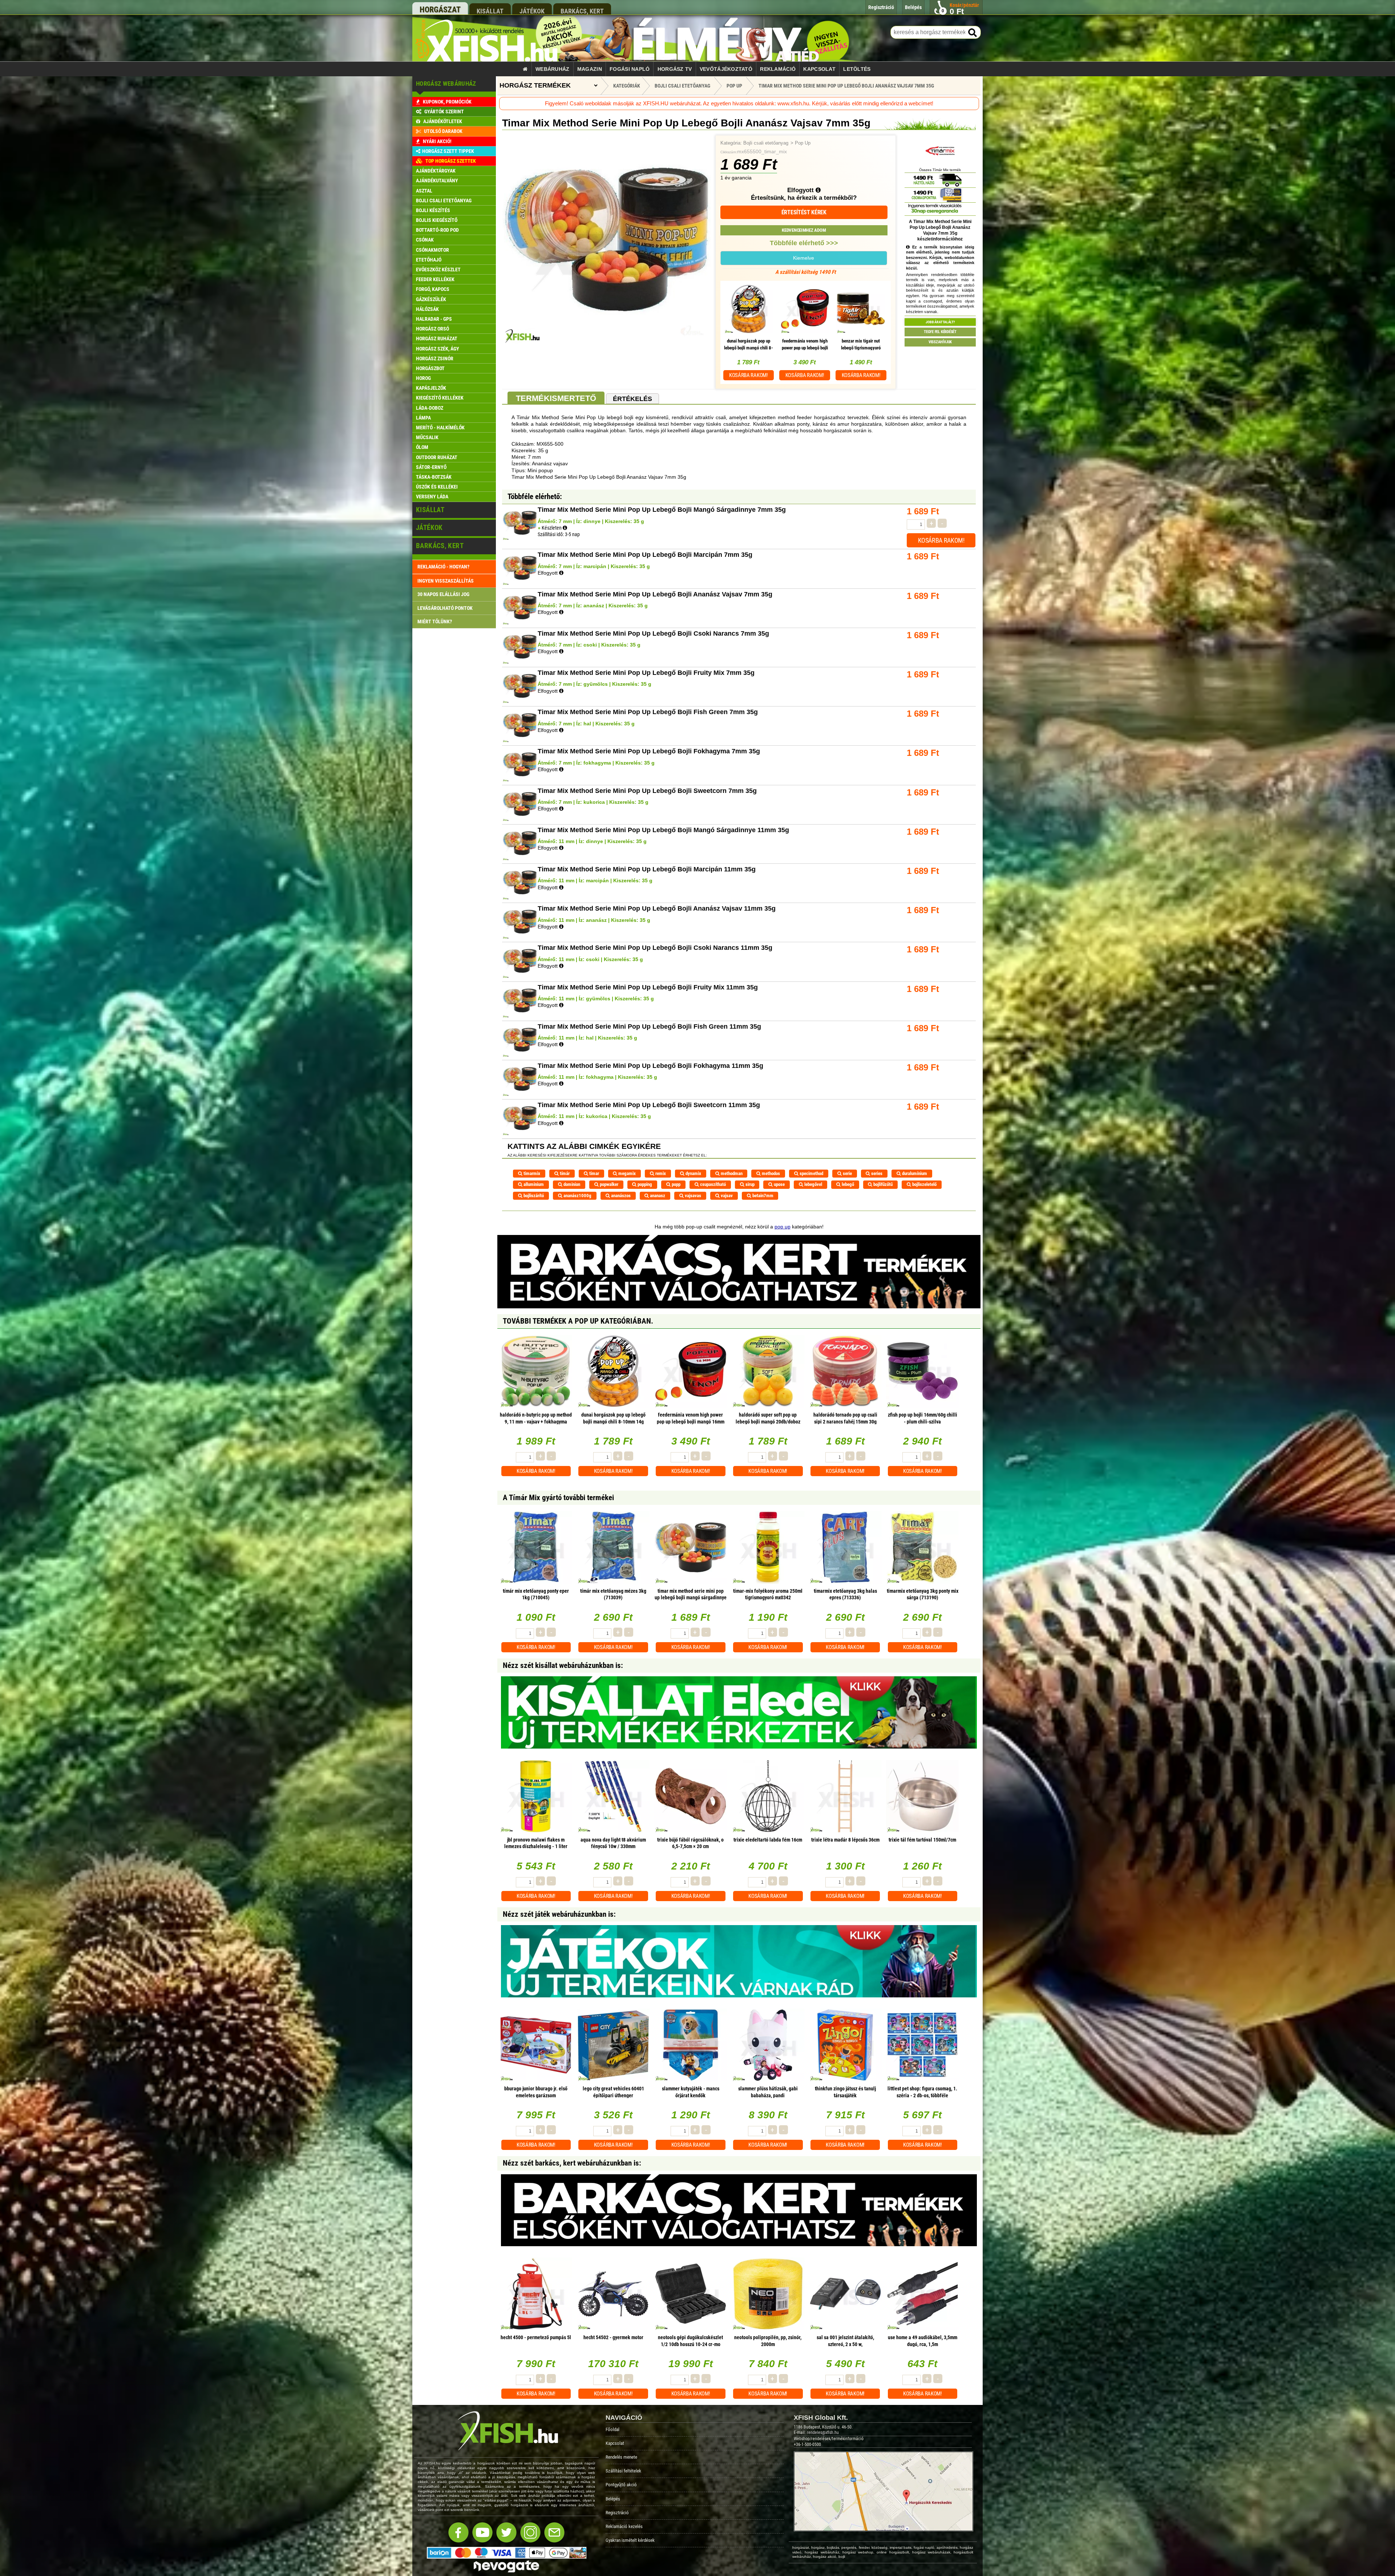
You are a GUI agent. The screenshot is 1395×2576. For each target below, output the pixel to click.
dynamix (693, 1173)
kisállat (490, 11)
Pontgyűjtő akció (621, 2485)
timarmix (531, 1173)
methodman (731, 1173)
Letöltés (857, 69)
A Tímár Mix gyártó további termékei (558, 1498)
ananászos (620, 1196)
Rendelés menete (621, 2457)
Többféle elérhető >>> (804, 243)
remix (660, 1173)
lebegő (847, 1184)
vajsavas (692, 1196)
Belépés (613, 2499)
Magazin (590, 69)
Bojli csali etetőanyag (766, 143)
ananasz (657, 1196)
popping (644, 1184)
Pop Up (803, 143)
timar (594, 1173)
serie (847, 1173)
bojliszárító (533, 1196)
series (876, 1173)
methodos (770, 1173)
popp (676, 1184)
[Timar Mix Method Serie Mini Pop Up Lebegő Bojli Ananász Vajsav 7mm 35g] (606, 342)
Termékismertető (556, 398)
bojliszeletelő (924, 1184)
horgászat (440, 10)
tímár (564, 1173)
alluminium (533, 1184)
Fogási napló (630, 69)
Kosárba (749, 375)
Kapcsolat (819, 69)
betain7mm (762, 1196)
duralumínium (914, 1173)
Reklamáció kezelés (624, 2526)
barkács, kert (582, 11)
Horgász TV (675, 69)
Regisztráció (617, 2513)
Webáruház (553, 69)
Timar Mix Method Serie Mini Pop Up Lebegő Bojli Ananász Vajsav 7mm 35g (846, 86)
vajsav (726, 1196)
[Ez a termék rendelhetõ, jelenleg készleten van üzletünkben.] (565, 528)
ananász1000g (577, 1196)
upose (779, 1184)
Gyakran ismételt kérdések (630, 2540)
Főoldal (612, 2429)
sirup (749, 1184)
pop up (783, 1227)
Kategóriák (627, 86)
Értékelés (632, 399)
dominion (571, 1184)
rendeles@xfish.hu (823, 2433)
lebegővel (813, 1184)
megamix (626, 1173)
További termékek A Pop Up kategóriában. (578, 1321)
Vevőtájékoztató (726, 69)
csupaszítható (712, 1184)
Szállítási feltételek (623, 2471)
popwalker (608, 1184)
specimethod (811, 1173)
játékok (532, 11)
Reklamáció (778, 69)
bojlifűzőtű (882, 1184)
